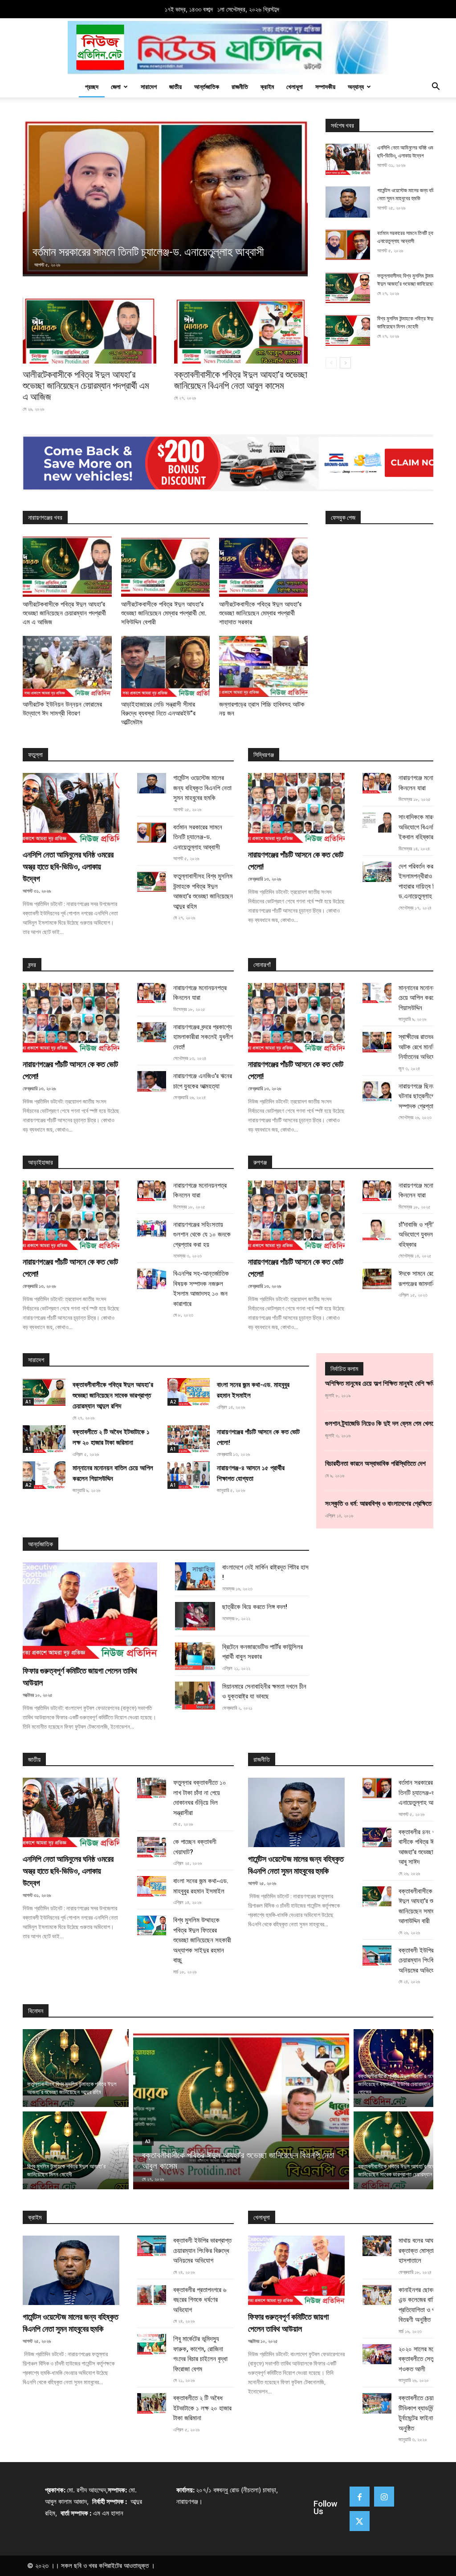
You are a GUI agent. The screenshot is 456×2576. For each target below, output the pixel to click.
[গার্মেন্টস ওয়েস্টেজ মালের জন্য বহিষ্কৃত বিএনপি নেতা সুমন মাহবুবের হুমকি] (348, 202)
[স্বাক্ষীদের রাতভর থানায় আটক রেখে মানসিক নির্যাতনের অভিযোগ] (377, 1042)
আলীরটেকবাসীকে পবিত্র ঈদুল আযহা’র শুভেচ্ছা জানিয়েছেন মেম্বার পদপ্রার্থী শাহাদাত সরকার (260, 613)
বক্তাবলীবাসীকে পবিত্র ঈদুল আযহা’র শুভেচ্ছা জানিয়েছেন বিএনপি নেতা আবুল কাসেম (241, 380)
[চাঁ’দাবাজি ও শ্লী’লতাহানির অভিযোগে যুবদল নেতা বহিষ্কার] (377, 1230)
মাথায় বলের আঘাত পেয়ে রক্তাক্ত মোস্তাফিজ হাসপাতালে (424, 2250)
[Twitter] (360, 2521)
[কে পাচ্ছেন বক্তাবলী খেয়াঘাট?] (152, 1847)
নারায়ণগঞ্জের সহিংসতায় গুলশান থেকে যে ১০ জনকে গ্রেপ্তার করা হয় (202, 1235)
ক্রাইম (267, 87)
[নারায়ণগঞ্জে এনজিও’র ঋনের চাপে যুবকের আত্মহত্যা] (152, 1081)
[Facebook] (360, 2497)
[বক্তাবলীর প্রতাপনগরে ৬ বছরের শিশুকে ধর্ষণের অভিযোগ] (152, 2295)
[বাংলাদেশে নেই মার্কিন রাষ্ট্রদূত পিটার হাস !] (195, 1576)
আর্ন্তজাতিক (207, 87)
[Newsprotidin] (228, 48)
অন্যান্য (356, 87)
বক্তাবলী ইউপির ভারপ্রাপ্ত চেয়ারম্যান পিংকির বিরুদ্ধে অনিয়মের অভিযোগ (202, 2250)
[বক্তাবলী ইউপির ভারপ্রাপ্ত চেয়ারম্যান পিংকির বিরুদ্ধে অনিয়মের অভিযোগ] (377, 1956)
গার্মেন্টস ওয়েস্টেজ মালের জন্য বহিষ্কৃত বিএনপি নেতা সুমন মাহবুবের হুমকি (202, 788)
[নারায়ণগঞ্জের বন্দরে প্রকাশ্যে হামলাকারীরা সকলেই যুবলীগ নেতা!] (152, 1032)
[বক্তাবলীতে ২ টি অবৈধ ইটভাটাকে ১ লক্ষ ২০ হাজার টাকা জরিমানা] (44, 1439)
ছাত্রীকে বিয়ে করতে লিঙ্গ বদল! (255, 1607)
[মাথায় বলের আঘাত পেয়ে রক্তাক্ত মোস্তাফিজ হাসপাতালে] (377, 2246)
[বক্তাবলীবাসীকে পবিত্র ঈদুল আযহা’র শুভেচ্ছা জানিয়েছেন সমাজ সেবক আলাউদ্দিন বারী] (377, 1897)
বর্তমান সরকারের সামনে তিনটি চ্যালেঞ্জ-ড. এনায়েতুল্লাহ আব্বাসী (198, 837)
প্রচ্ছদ (92, 87)
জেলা (116, 87)
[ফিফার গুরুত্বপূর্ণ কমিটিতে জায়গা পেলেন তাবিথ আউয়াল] (90, 1611)
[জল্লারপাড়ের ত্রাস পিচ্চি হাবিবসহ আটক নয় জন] (263, 666)
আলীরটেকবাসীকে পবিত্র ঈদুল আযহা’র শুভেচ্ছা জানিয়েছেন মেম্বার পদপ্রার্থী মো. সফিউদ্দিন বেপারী (164, 613)
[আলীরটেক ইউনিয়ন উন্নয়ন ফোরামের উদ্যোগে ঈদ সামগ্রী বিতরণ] (67, 666)
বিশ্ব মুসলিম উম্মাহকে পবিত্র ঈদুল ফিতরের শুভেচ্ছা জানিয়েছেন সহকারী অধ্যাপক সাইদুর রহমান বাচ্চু (202, 1940)
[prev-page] (331, 363)
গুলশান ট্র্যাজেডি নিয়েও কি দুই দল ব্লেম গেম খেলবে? (382, 1423)
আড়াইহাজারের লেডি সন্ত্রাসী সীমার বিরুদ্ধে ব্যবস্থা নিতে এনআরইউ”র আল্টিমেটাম (158, 713)
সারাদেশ (149, 87)
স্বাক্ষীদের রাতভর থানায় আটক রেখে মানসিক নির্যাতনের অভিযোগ (423, 1047)
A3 (148, 2141)
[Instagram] (384, 2497)
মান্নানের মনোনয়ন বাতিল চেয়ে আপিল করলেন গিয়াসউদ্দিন (426, 998)
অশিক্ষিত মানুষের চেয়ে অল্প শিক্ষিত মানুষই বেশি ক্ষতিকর (384, 1383)
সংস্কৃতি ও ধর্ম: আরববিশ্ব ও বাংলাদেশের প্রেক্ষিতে (378, 1504)
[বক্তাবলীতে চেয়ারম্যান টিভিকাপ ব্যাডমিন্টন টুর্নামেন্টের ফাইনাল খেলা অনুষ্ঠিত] (377, 2403)
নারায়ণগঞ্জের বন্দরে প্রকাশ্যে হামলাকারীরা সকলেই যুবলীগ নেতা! (203, 1037)
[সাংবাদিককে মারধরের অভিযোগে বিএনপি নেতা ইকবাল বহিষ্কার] (377, 822)
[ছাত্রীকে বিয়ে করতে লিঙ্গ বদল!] (195, 1616)
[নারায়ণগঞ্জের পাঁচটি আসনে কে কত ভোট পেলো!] (296, 808)
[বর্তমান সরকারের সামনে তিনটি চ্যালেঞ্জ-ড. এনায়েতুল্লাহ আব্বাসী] (348, 245)
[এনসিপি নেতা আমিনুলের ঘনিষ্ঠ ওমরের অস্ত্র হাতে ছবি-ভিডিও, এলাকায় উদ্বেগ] (348, 159)
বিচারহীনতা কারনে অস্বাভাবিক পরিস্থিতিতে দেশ (375, 1464)
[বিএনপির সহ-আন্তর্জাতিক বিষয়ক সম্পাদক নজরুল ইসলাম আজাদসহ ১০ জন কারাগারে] (152, 1279)
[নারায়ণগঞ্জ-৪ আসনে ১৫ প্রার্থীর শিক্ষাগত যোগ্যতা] (189, 1475)
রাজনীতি (240, 87)
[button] (436, 87)
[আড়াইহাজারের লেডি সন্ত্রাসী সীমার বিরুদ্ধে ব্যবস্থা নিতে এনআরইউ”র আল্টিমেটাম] (165, 666)
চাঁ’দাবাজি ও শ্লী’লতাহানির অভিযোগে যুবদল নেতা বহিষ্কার (426, 1235)
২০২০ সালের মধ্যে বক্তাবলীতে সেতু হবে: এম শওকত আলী (426, 2359)
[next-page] (345, 363)
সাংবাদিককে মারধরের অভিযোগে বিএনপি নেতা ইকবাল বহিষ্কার (423, 827)
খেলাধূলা (295, 87)
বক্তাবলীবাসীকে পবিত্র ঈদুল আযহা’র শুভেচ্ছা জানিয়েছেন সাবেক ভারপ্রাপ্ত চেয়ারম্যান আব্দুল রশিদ (113, 1395)
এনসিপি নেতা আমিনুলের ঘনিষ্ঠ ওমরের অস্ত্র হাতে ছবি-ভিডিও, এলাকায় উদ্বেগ (68, 867)
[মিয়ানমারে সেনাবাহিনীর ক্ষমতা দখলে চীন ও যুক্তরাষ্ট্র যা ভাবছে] (195, 1696)
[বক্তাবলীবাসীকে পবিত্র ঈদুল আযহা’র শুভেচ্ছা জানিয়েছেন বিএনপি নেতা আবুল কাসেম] (241, 331)
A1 (28, 1402)
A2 (173, 1402)
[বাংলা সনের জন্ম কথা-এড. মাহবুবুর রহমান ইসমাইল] (189, 1392)
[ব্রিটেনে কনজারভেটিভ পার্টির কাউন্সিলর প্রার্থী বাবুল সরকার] (195, 1656)
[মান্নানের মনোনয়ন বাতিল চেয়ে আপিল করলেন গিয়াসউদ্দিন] (377, 993)
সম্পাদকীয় (325, 87)
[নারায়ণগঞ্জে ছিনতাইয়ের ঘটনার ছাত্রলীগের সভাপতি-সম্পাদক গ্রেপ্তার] (377, 1092)
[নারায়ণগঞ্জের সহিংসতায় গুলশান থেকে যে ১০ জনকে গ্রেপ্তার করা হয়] (152, 1230)
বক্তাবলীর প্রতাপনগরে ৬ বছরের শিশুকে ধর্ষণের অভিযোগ (200, 2300)
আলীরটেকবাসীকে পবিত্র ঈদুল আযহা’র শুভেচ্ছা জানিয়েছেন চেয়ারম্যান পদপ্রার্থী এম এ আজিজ (86, 386)
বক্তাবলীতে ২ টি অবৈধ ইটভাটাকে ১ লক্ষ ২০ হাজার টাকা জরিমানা (202, 2408)
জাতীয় (175, 87)
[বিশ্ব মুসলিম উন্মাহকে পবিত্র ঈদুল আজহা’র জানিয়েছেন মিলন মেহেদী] (348, 330)
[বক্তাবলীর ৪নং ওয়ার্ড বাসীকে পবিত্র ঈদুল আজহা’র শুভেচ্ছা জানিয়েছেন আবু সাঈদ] (377, 1837)
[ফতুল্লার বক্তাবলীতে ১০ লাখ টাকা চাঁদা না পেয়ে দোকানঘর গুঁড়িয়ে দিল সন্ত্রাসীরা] (152, 1788)
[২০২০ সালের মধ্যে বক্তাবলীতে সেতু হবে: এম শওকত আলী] (377, 2354)
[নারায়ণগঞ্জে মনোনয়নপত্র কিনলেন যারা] (377, 783)
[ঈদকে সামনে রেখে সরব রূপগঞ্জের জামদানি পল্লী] (377, 1279)
